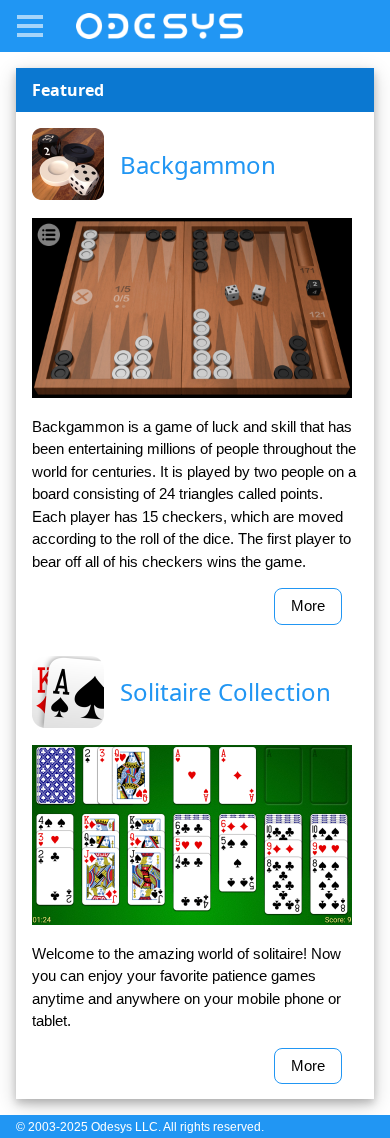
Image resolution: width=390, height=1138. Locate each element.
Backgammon (198, 164)
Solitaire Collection (225, 691)
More (308, 605)
